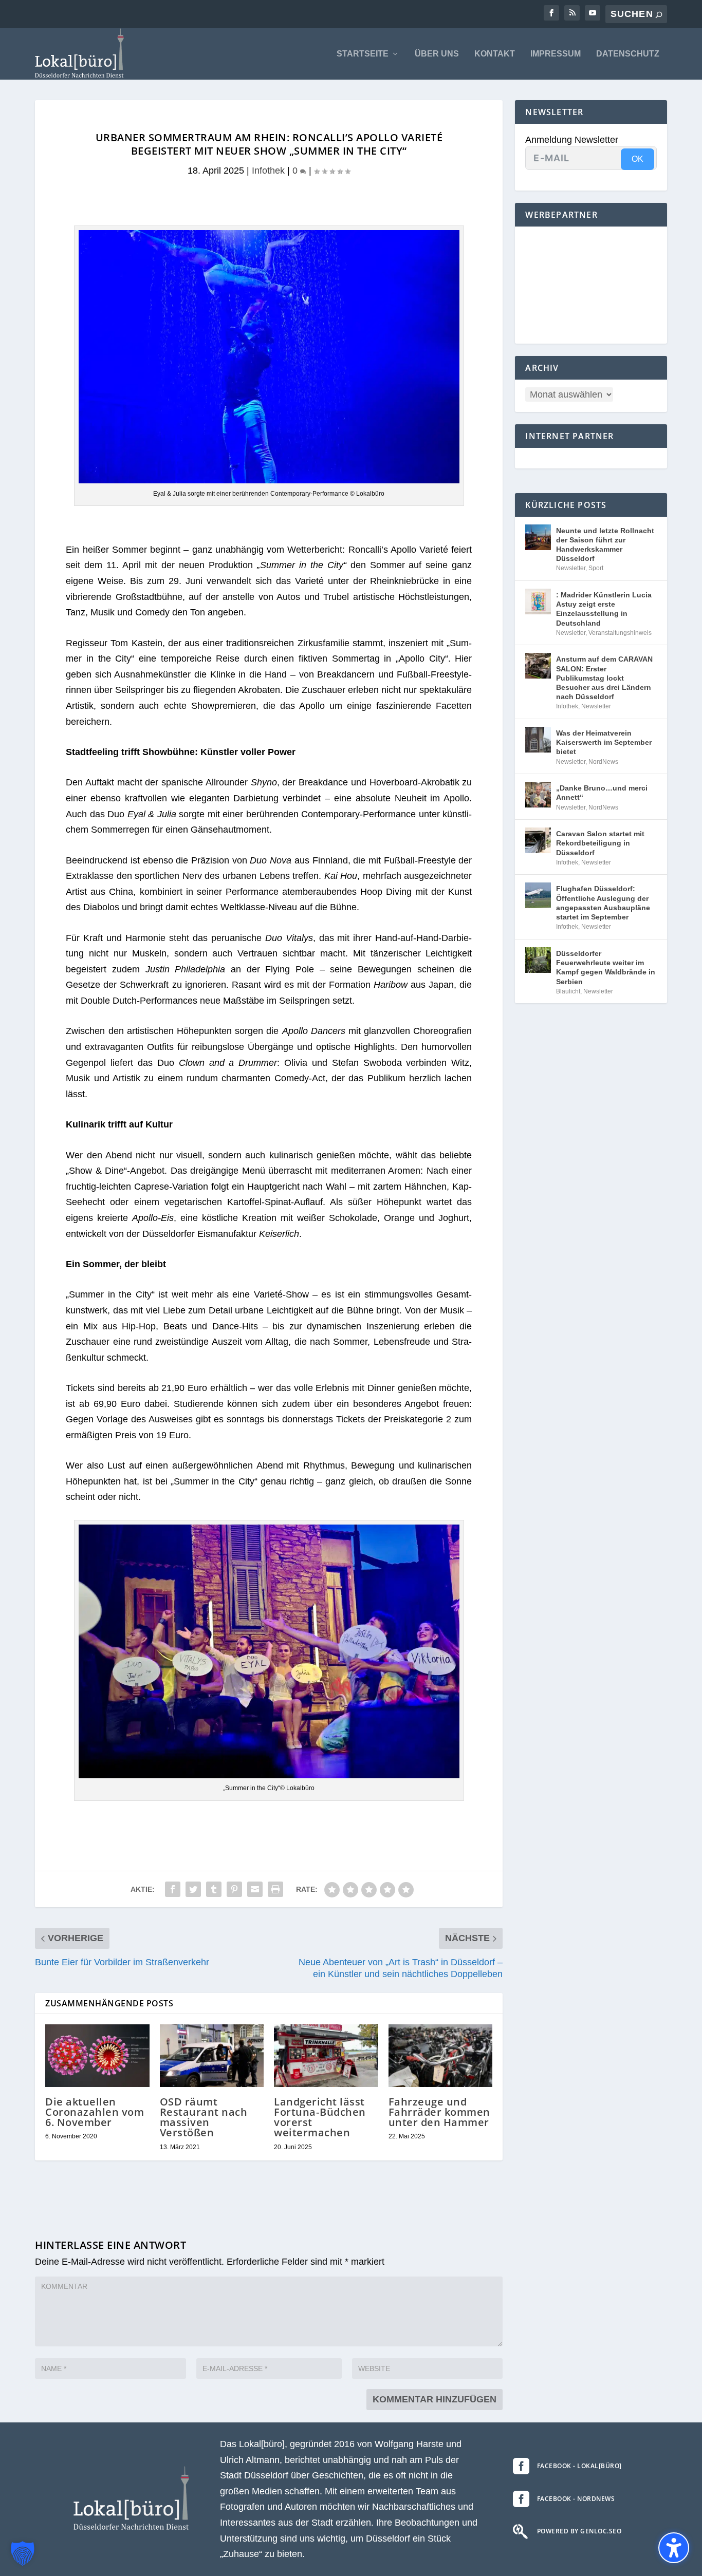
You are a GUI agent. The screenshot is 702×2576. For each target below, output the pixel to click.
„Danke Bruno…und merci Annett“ (602, 793)
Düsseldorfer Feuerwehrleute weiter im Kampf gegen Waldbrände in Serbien (606, 967)
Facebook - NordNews (576, 2499)
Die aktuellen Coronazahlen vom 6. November (95, 2112)
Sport (596, 568)
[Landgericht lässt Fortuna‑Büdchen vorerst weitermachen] (326, 2056)
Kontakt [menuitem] (495, 54)
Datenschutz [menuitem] (628, 54)
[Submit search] (659, 15)
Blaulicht (568, 991)
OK (638, 159)
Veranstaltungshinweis (620, 633)
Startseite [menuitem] (363, 54)
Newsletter (571, 568)
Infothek (268, 171)
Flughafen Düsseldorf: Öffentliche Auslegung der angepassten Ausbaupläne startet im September (603, 903)
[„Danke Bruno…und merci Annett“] (538, 795)
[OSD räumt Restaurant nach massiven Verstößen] (212, 2056)
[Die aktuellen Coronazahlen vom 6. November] (97, 2056)
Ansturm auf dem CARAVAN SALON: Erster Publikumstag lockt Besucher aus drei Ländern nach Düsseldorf (604, 678)
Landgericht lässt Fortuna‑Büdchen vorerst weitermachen (320, 2117)
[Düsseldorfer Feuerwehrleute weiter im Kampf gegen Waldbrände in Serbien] (538, 960)
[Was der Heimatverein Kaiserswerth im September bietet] (538, 740)
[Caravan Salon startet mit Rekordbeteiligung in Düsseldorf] (538, 840)
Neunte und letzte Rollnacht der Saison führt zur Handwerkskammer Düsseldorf (605, 545)
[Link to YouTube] (593, 13)
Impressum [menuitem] (556, 54)
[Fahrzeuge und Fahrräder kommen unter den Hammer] (441, 2056)
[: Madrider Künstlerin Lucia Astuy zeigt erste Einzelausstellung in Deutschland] (538, 601)
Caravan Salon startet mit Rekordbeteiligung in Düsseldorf (600, 843)
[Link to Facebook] (551, 13)
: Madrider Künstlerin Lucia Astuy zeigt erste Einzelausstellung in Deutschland (604, 609)
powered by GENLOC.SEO (579, 2531)
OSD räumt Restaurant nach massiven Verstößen (204, 2117)
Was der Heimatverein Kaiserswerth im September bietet (604, 742)
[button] (23, 2553)
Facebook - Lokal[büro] (579, 2466)
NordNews (603, 762)
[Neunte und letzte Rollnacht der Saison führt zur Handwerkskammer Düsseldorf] (538, 537)
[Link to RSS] (572, 13)
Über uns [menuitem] (437, 54)
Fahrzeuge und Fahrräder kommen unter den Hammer (439, 2112)
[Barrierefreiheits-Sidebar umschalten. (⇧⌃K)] (674, 2548)
